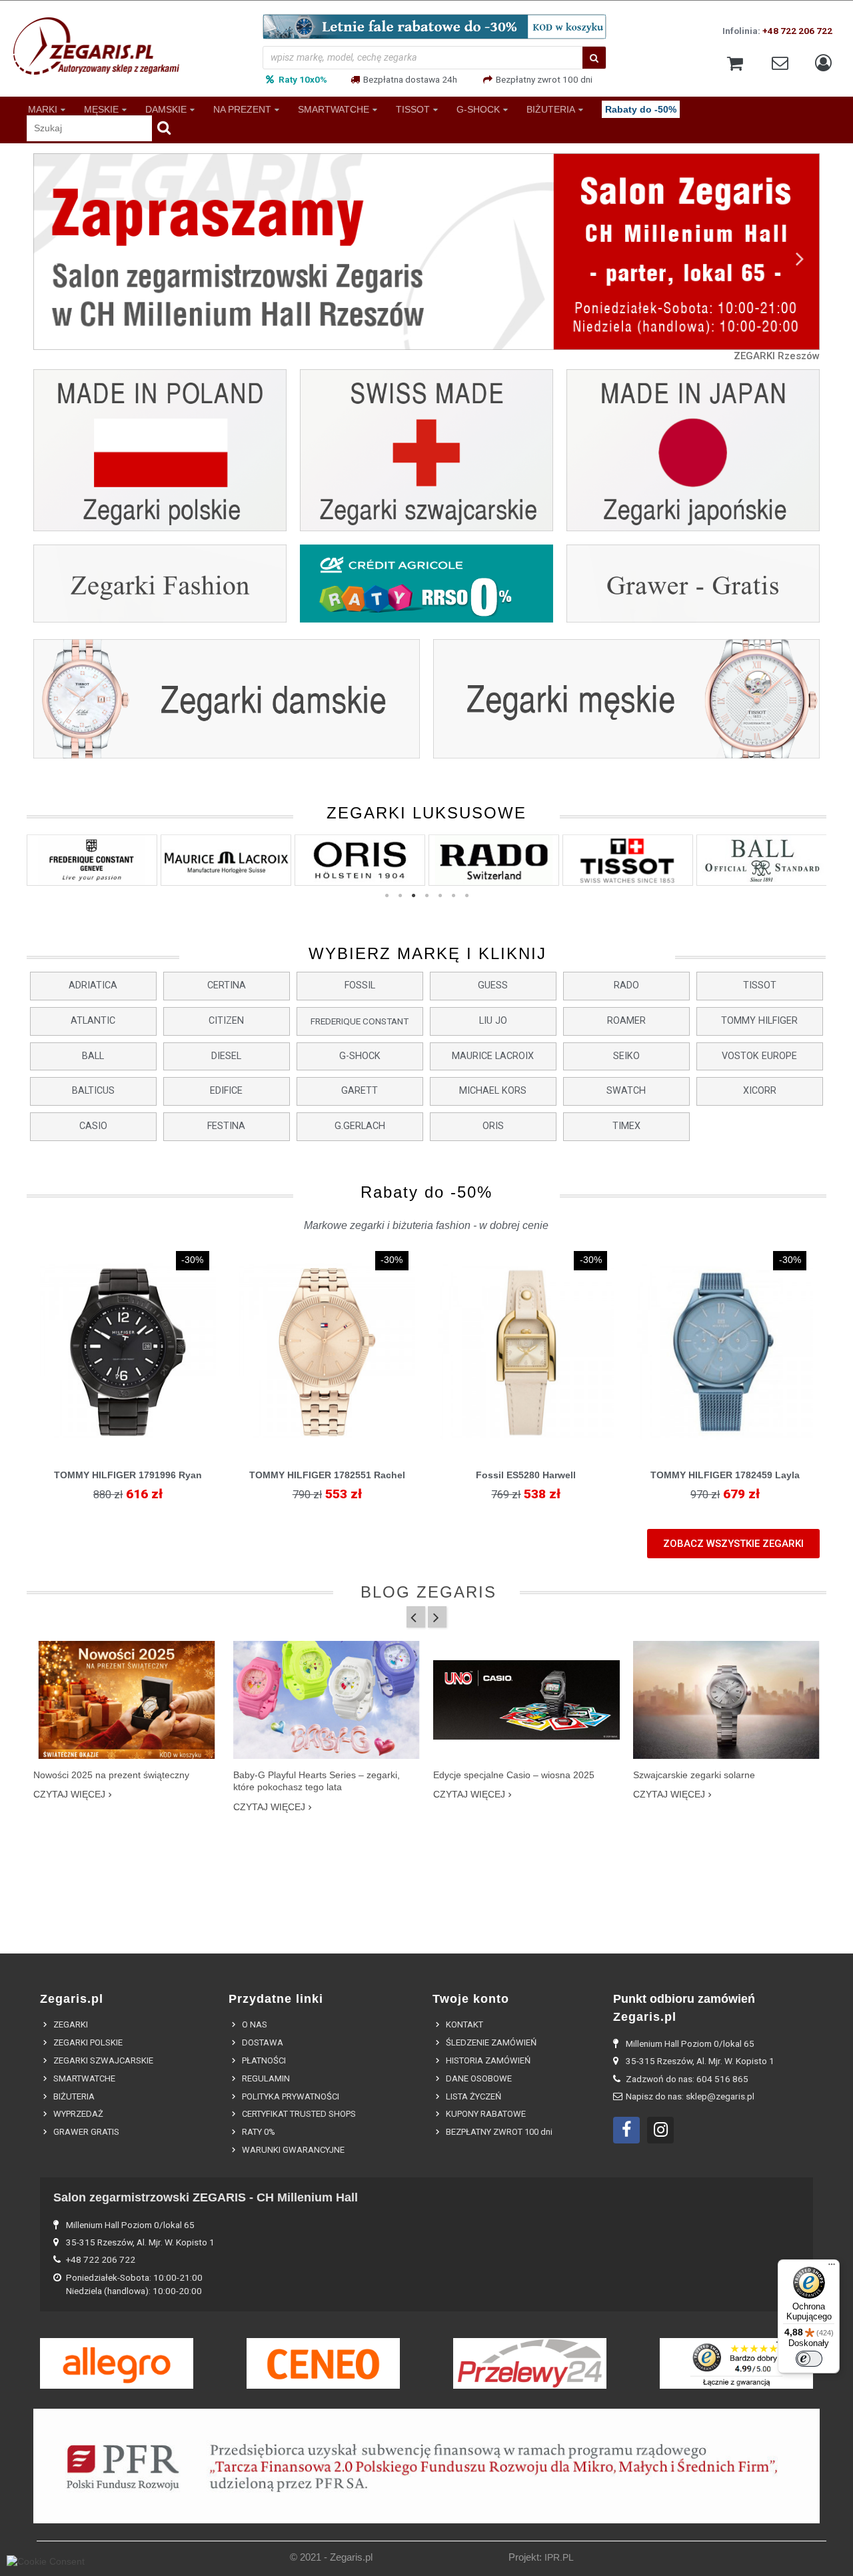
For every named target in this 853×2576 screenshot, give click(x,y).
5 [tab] (440, 896)
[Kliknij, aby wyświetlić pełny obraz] (127, 1700)
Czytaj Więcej (69, 1794)
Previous (53, 258)
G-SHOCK (478, 109)
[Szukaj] (594, 58)
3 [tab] (413, 896)
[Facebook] (626, 2130)
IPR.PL (559, 2558)
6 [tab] (453, 896)
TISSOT (413, 109)
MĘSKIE (101, 109)
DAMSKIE (166, 109)
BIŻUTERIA (551, 109)
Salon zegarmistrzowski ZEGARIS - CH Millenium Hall (206, 2197)
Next (800, 258)
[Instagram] (660, 2130)
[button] (93, 986)
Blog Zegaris (428, 1592)
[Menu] (832, 2267)
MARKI (43, 109)
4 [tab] (426, 896)
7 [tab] (466, 896)
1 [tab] (387, 896)
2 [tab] (400, 896)
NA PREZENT (242, 109)
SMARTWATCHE (334, 109)
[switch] (809, 2359)
